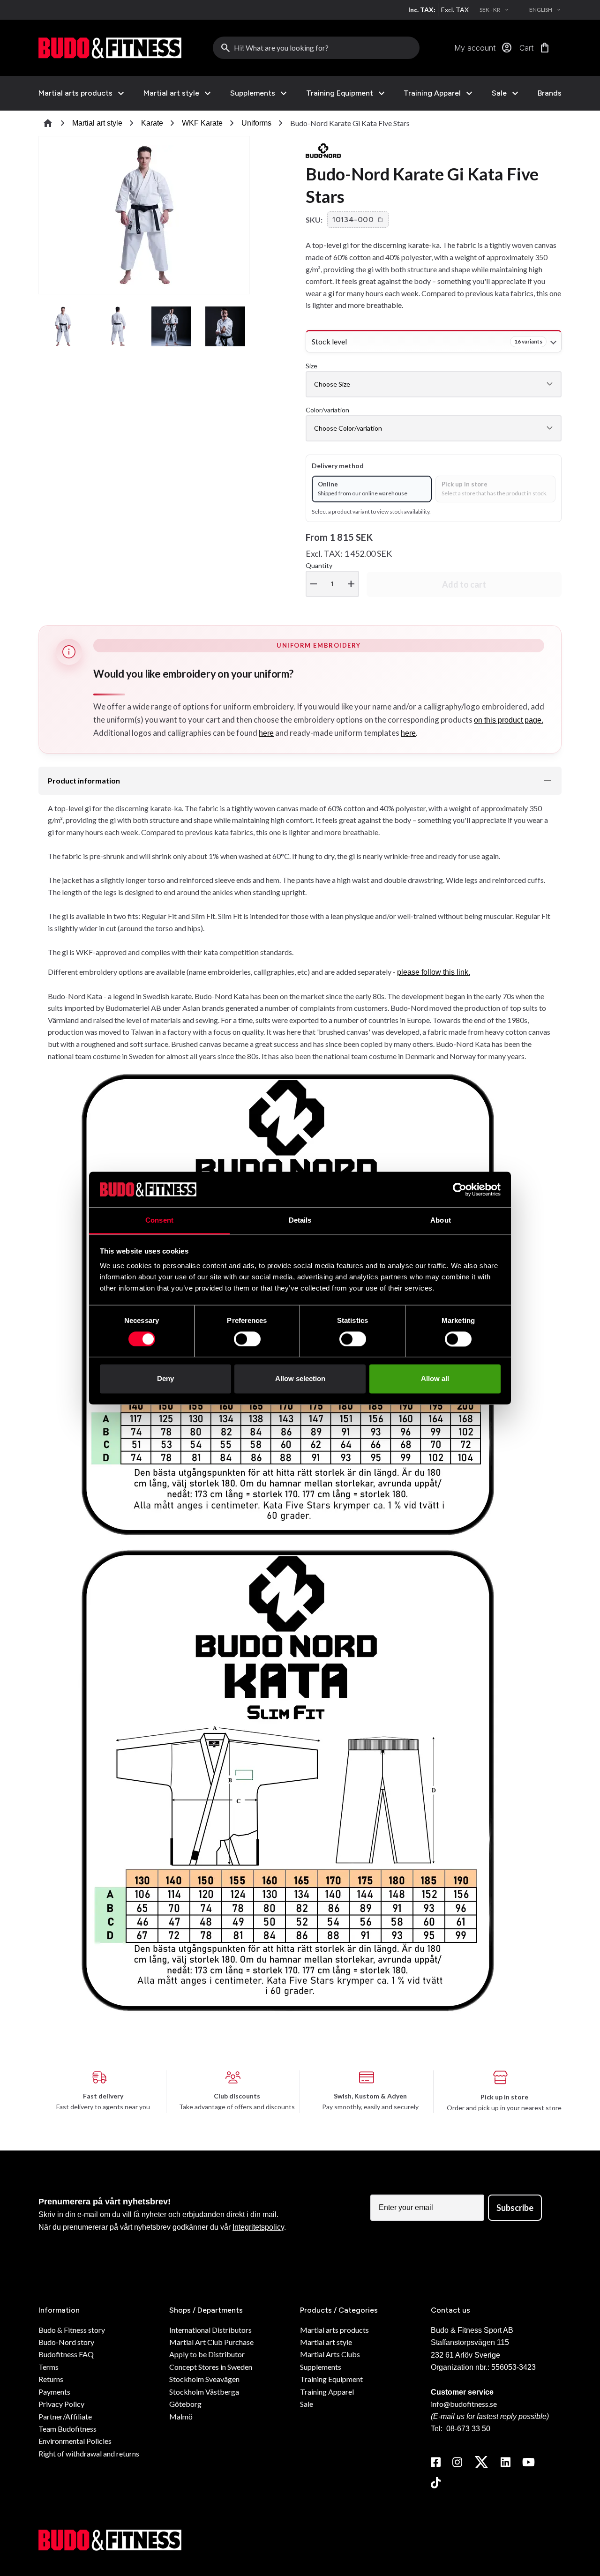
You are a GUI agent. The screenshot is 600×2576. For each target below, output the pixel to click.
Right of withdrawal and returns (89, 2453)
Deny (165, 1379)
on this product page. (509, 720)
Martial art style (171, 93)
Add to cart (464, 584)
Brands (550, 93)
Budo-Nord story (66, 2342)
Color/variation (327, 410)
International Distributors (210, 2330)
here (266, 733)
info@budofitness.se (464, 2404)
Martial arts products (75, 93)
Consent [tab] (159, 1221)
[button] (358, 220)
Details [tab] (300, 1221)
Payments (54, 2392)
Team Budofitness (67, 2429)
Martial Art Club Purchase (211, 2342)
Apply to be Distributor (207, 2354)
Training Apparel (432, 93)
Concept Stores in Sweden (211, 2367)
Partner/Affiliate (65, 2416)
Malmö (181, 2416)
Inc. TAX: (422, 10)
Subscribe (515, 2208)
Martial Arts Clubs (330, 2354)
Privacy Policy (61, 2404)
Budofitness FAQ (66, 2354)
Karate (152, 123)
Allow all (435, 1379)
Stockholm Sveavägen (204, 2379)
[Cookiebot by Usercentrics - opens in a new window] (460, 1189)
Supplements (253, 93)
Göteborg (185, 2404)
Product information (84, 780)
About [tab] (441, 1221)
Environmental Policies (75, 2441)
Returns (51, 2379)
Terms (49, 2367)
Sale (499, 93)
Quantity (331, 576)
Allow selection (300, 1379)
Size (311, 366)
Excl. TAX (455, 10)
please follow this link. (434, 972)
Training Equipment (340, 93)
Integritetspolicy (258, 2227)
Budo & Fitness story (72, 2330)
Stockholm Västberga (204, 2392)
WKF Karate (202, 123)
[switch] (247, 1339)
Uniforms (256, 123)
